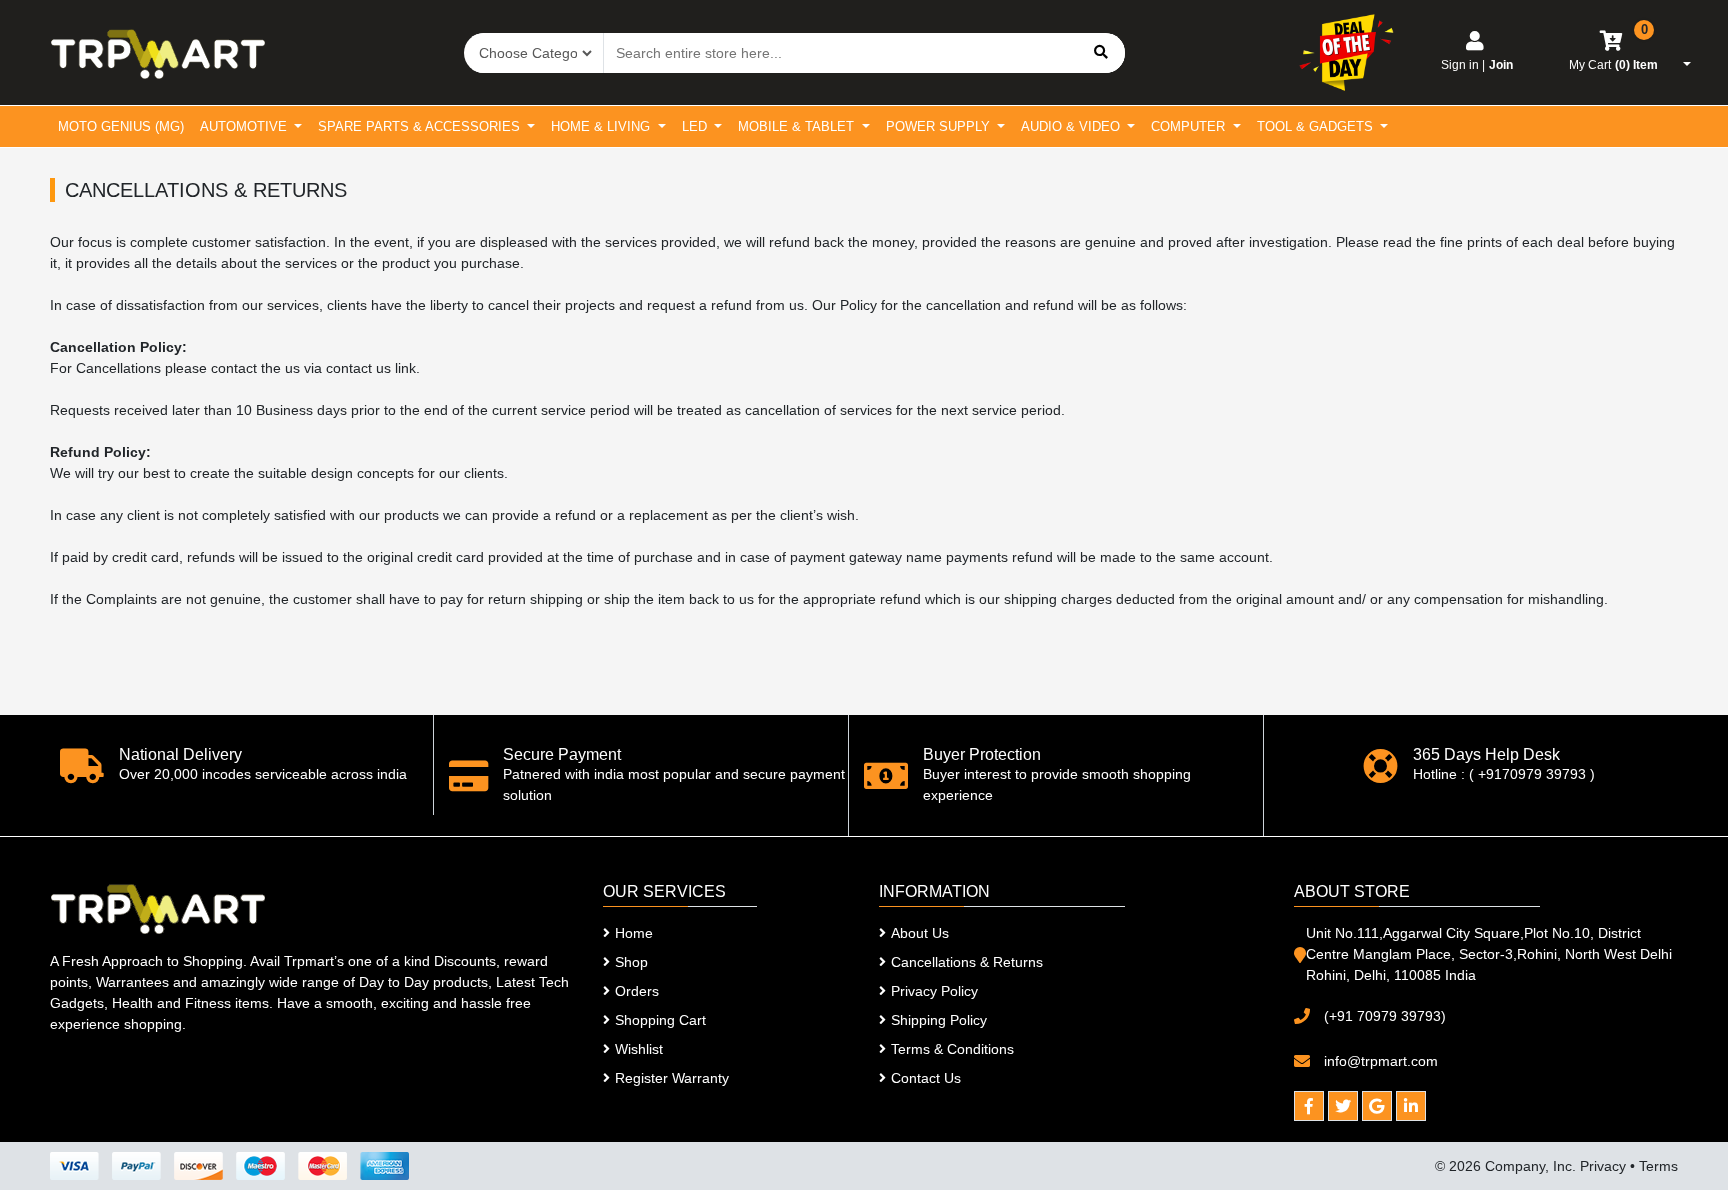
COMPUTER (1190, 126)
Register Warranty (672, 1078)
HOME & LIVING (602, 126)
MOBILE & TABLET (798, 126)
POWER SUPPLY (940, 126)
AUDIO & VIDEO (1072, 126)
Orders (637, 991)
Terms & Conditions (952, 1049)
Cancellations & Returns (967, 962)
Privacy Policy (934, 991)
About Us (920, 933)
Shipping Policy (939, 1020)
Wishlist (639, 1049)
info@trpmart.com (1381, 1061)
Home (634, 933)
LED (696, 126)
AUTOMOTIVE (245, 126)
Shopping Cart (660, 1020)
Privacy (1603, 1166)
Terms (1658, 1166)
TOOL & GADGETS (1317, 126)
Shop (631, 962)
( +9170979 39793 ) (1532, 774)
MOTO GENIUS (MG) (121, 126)
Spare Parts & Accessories (421, 126)
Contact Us (926, 1078)
